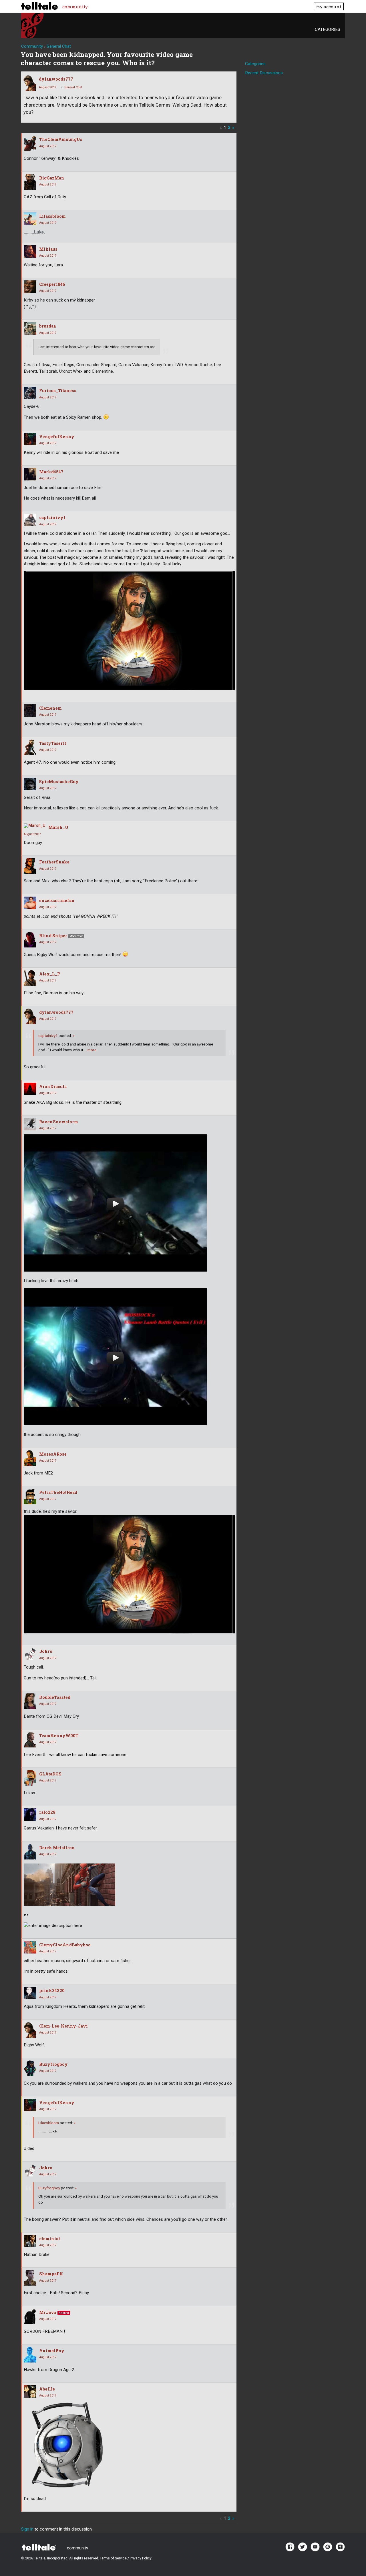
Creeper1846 (52, 284)
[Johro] (30, 1654)
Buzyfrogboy (53, 2064)
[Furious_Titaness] (30, 393)
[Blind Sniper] (30, 940)
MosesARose (53, 1454)
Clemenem (50, 708)
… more (90, 1050)
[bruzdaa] (30, 328)
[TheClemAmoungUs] (30, 143)
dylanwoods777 (56, 79)
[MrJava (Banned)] (30, 2316)
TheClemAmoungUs (61, 139)
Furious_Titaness (58, 391)
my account (329, 7)
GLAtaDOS (50, 1774)
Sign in (27, 2529)
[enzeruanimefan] (30, 903)
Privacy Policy (141, 2558)
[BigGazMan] (30, 182)
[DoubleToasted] (30, 1701)
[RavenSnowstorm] (30, 1124)
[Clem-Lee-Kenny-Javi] (30, 2030)
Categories (328, 29)
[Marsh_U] (35, 826)
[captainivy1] (30, 520)
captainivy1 (52, 517)
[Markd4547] (30, 474)
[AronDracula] (30, 1089)
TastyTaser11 (53, 743)
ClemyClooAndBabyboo (65, 1945)
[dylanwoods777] (30, 83)
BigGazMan (52, 178)
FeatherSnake (54, 862)
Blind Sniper (53, 936)
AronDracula (53, 1087)
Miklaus (48, 249)
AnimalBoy (52, 2351)
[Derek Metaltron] (30, 1852)
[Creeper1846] (30, 287)
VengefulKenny (57, 437)
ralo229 (47, 1812)
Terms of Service (113, 2558)
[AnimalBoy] (30, 2355)
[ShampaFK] (30, 2278)
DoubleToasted (55, 1697)
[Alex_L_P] (30, 978)
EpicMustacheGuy (59, 782)
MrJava (48, 2312)
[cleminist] (30, 2241)
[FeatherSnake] (30, 866)
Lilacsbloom (52, 216)
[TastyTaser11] (30, 747)
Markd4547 (51, 472)
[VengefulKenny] (30, 439)
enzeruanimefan (57, 900)
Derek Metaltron (57, 1848)
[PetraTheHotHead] (30, 1496)
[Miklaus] (30, 252)
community (75, 7)
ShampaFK (51, 2274)
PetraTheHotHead (58, 1492)
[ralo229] (30, 1815)
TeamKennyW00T (59, 1736)
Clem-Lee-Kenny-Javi (63, 2026)
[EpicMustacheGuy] (30, 784)
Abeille (47, 2389)
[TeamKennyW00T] (30, 1740)
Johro (46, 1651)
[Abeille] (30, 2391)
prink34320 (52, 1991)
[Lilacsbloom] (30, 219)
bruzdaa (47, 326)
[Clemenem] (30, 711)
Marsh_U (58, 827)
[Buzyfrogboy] (30, 2068)
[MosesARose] (30, 1458)
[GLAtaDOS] (30, 1778)
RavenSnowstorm (59, 1122)
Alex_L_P (50, 974)
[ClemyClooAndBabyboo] (30, 1947)
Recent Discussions (264, 73)
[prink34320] (30, 1993)
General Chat (73, 87)
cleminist (50, 2239)
